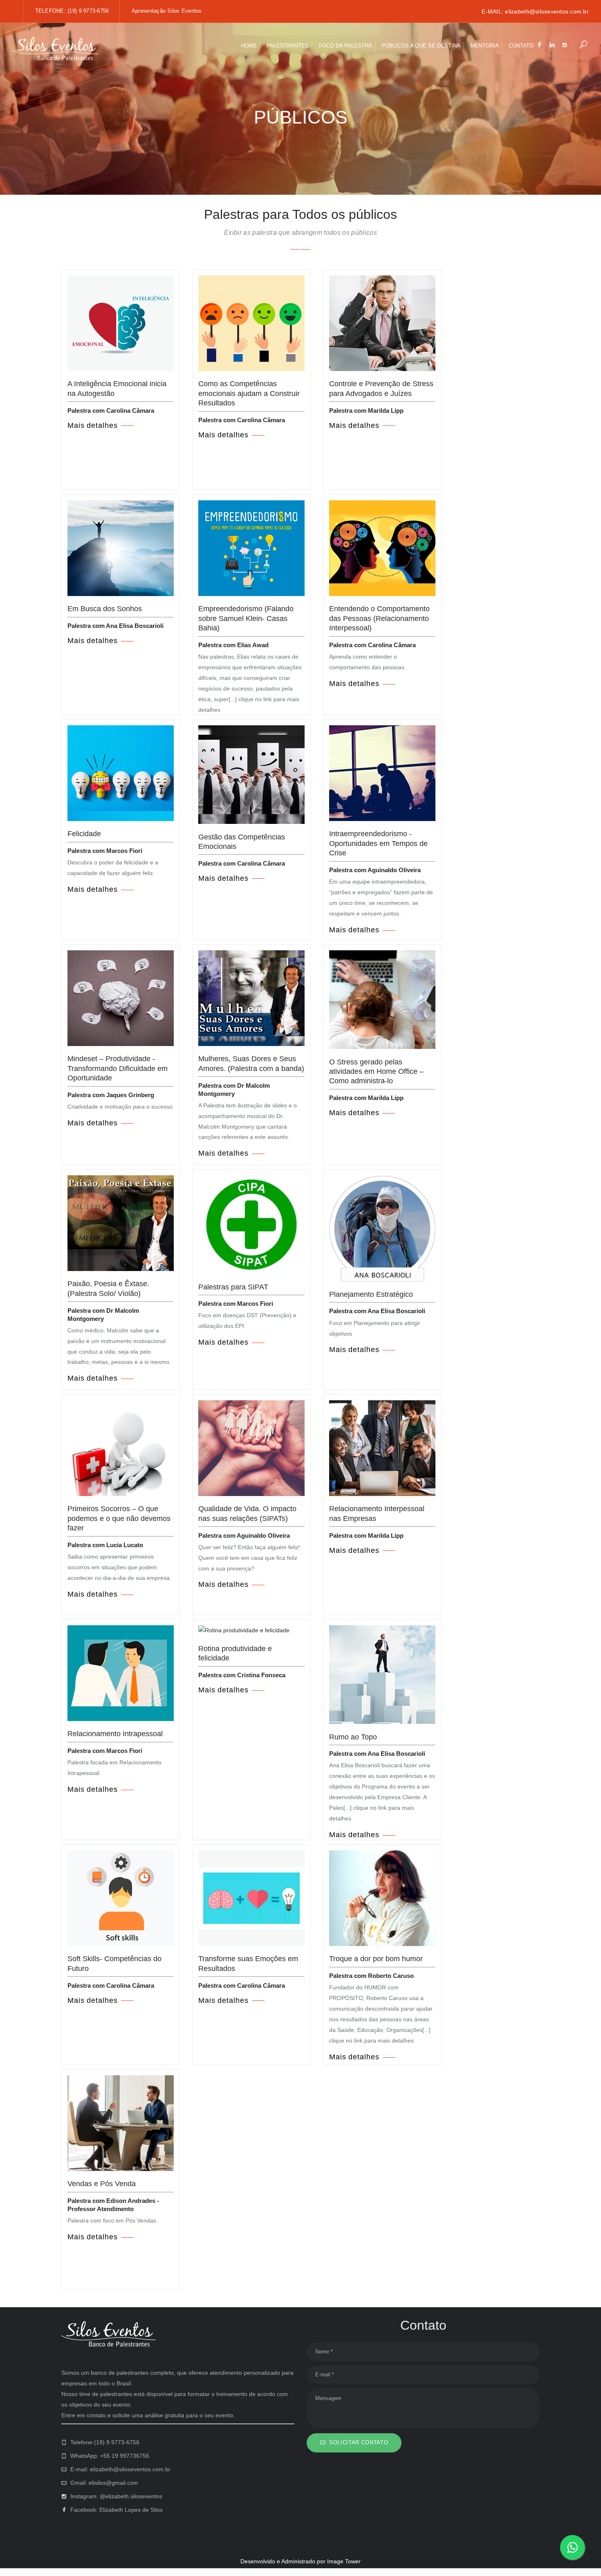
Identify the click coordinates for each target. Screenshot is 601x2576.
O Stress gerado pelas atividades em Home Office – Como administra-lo (376, 1072)
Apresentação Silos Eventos (167, 11)
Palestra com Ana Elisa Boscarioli (115, 626)
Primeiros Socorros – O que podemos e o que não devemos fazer (119, 1518)
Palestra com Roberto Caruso (371, 1976)
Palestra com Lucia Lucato (105, 1545)
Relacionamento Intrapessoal (115, 1734)
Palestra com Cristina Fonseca (242, 1675)
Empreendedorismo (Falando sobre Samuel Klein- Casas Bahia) (246, 618)
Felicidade (84, 834)
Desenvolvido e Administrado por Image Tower (300, 2561)
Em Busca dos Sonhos (105, 609)
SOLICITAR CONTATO (359, 2442)
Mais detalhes (93, 425)
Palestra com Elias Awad (233, 645)
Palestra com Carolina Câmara (111, 411)
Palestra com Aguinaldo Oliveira (375, 870)
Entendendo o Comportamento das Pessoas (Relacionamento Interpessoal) (379, 618)
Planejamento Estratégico (371, 1294)
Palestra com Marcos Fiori (105, 851)
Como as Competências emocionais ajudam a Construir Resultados (249, 393)
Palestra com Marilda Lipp (366, 411)
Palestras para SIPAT (233, 1287)
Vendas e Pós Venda (102, 2184)
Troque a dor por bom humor (376, 1959)
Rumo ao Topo (353, 1737)
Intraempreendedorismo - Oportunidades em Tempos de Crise (378, 843)
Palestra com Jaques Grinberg (111, 1095)
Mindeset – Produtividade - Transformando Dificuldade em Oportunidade (118, 1068)
